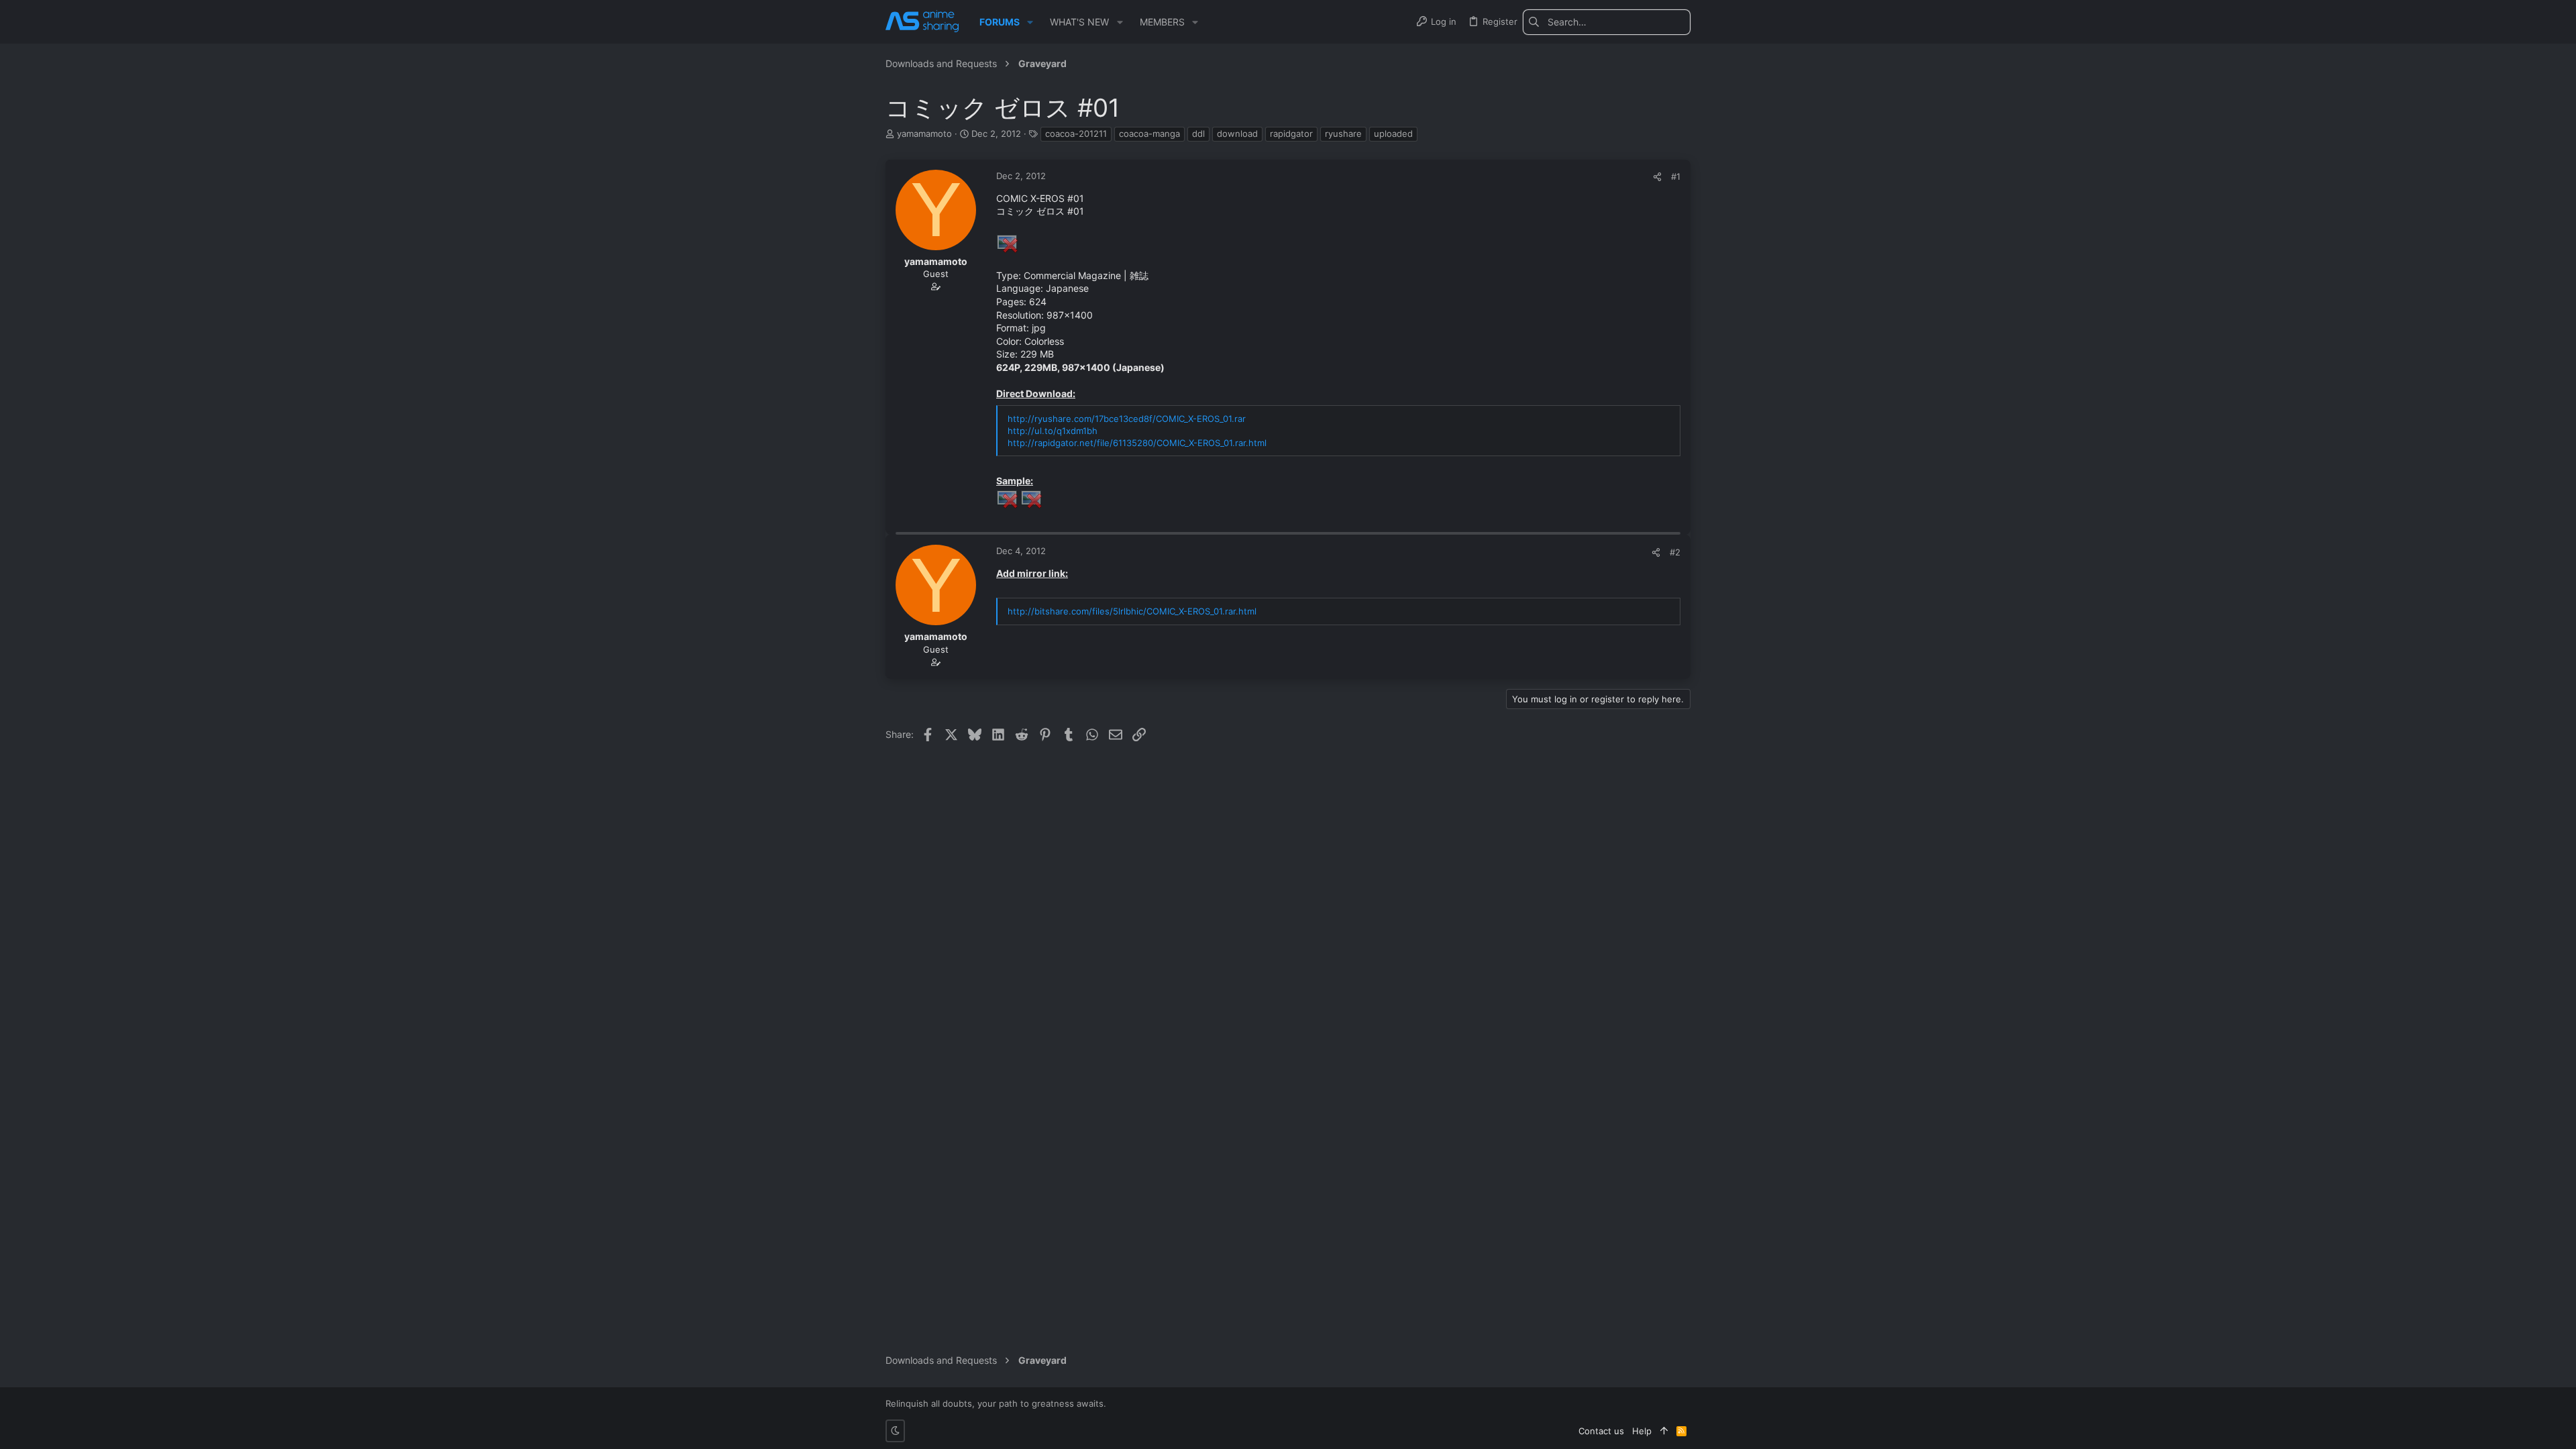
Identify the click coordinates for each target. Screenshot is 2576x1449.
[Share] (1657, 177)
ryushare (1343, 133)
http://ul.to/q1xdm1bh (1053, 431)
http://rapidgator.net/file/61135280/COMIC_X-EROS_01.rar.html (1137, 443)
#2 (1675, 552)
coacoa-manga (1149, 133)
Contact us (1601, 1431)
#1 (1676, 176)
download (1237, 133)
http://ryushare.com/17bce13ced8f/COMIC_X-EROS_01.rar (1127, 419)
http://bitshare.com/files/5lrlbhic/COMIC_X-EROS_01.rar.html (1132, 611)
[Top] (1664, 1431)
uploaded (1393, 133)
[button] (1030, 22)
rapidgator (1291, 133)
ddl (1198, 133)
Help (1642, 1431)
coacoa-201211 (1076, 133)
